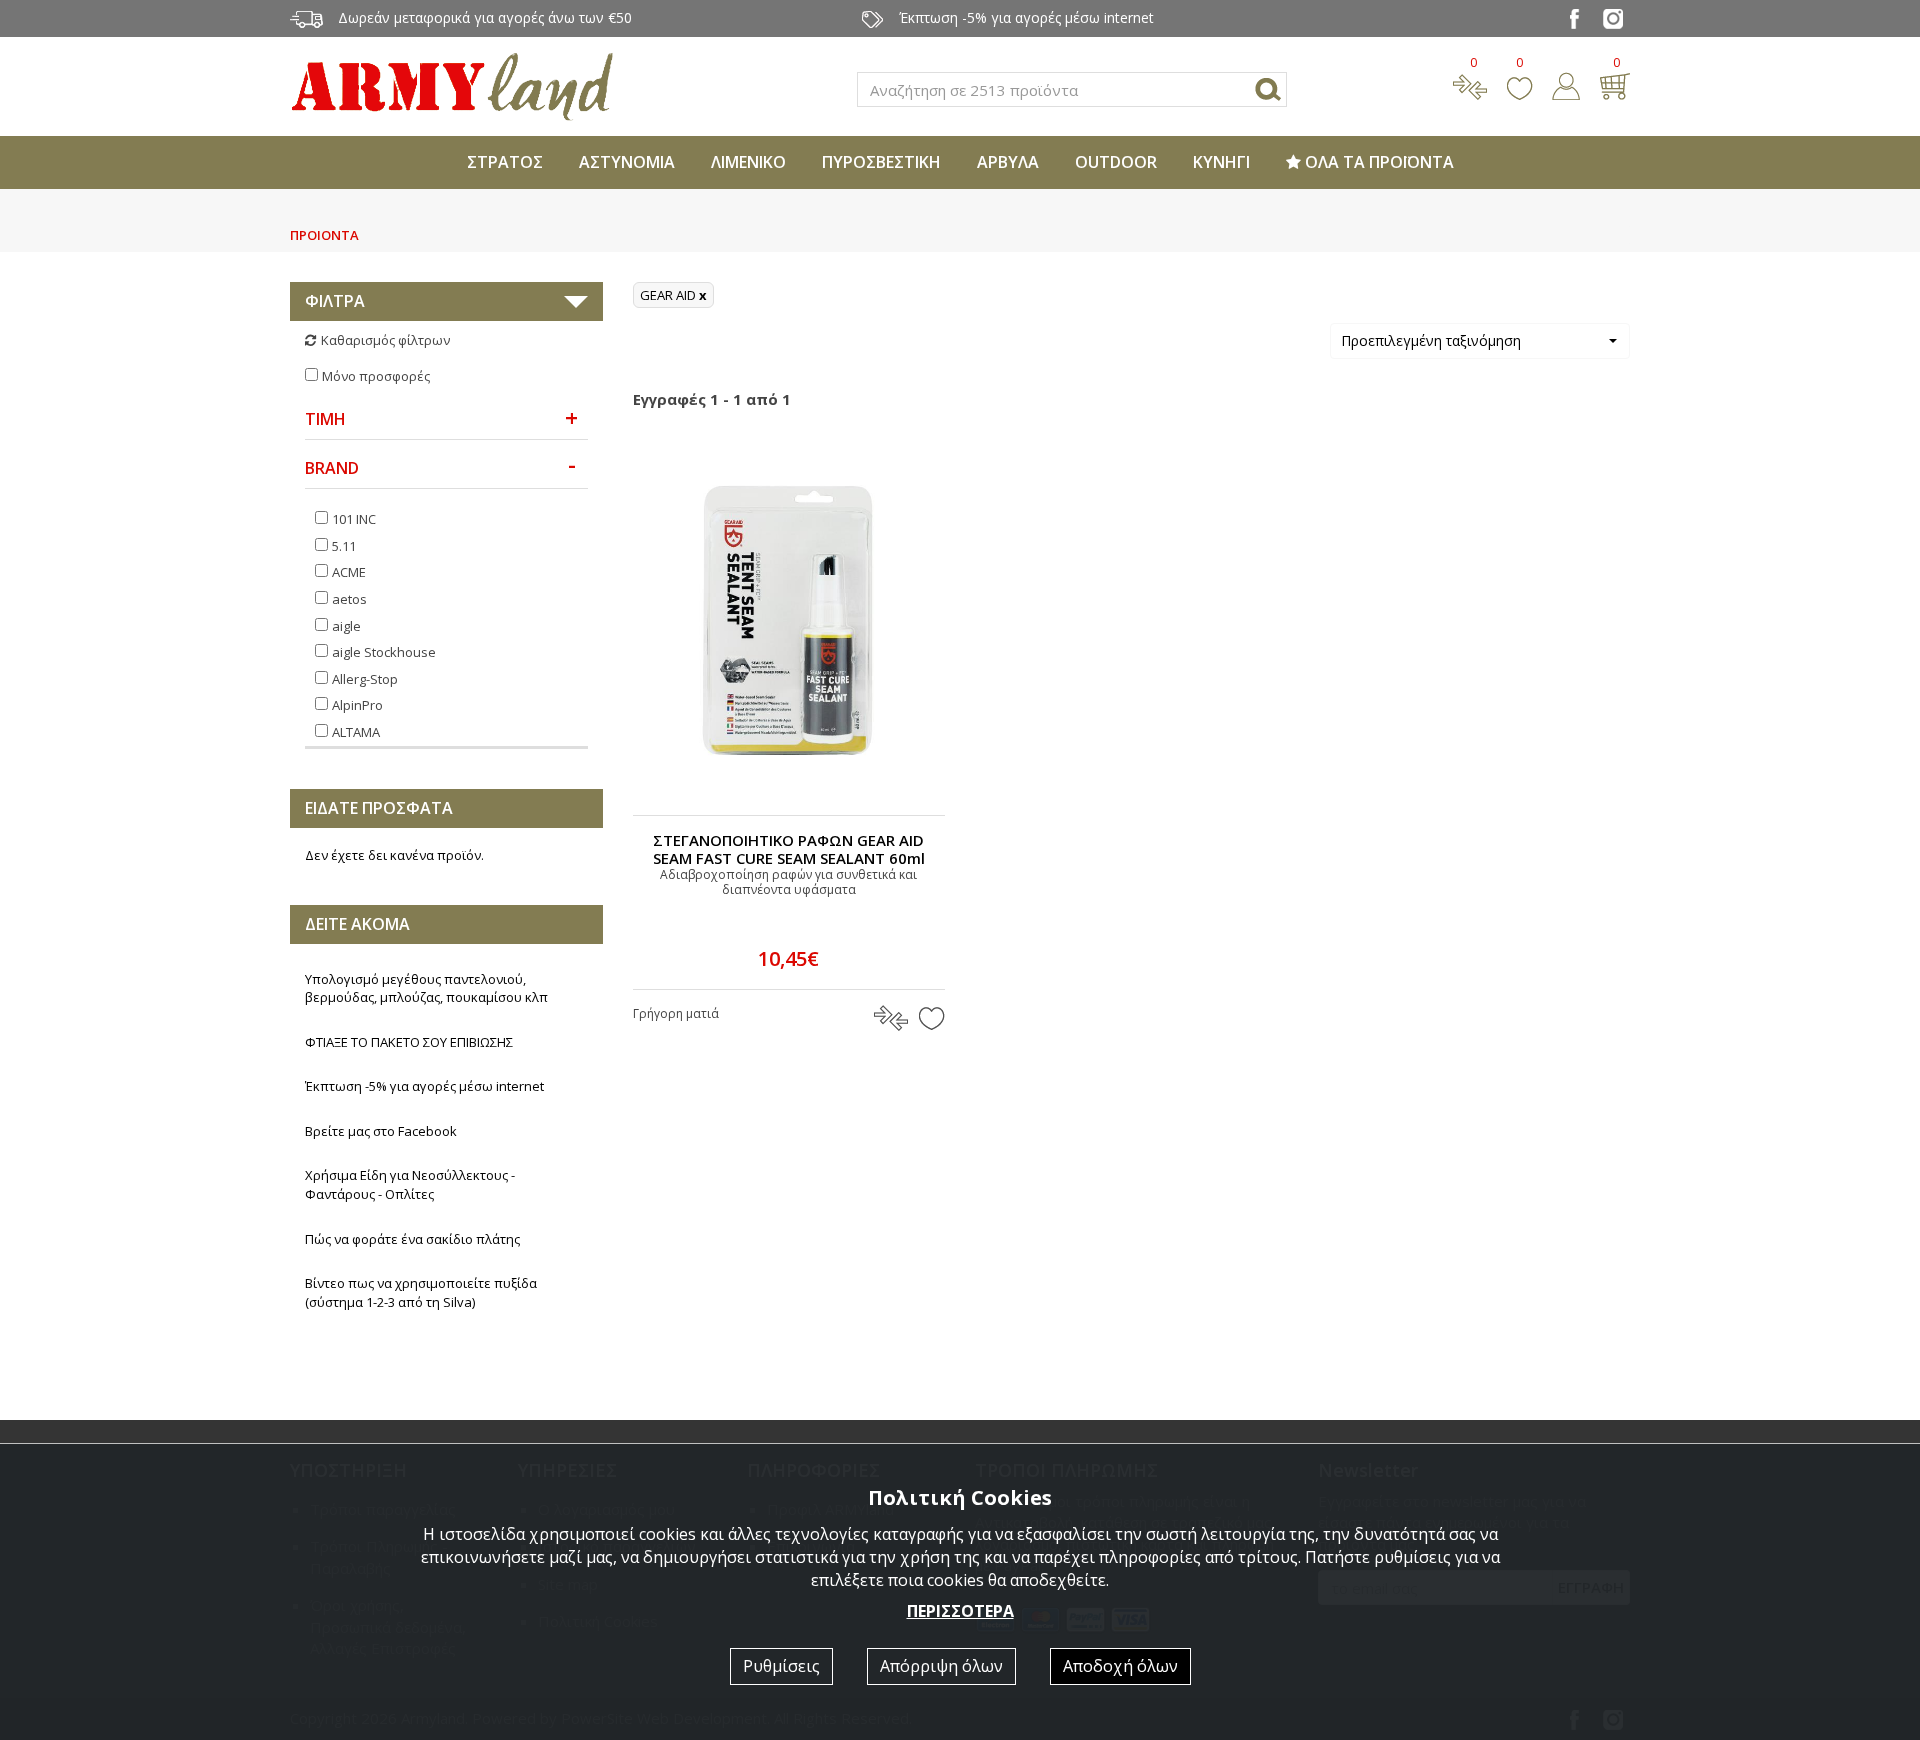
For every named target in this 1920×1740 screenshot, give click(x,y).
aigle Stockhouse (384, 652)
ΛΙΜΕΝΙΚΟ (748, 162)
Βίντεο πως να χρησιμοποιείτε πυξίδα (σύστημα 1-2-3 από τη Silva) (421, 1292)
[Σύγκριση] (1470, 84)
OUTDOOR (1116, 162)
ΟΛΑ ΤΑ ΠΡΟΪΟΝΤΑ (1377, 162)
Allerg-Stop (365, 679)
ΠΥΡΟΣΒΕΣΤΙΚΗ (881, 162)
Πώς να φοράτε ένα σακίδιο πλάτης (412, 1239)
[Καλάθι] (1614, 84)
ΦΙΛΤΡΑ (335, 301)
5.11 (344, 546)
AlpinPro (357, 705)
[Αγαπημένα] (1519, 84)
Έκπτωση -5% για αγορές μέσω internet (424, 1086)
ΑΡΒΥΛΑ (1008, 162)
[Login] (1566, 84)
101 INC (354, 519)
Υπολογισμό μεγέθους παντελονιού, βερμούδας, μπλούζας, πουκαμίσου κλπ (426, 988)
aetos (349, 599)
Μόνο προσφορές (376, 376)
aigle (346, 626)
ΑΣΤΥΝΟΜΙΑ (627, 162)
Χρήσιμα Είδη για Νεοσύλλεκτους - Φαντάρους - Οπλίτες (410, 1184)
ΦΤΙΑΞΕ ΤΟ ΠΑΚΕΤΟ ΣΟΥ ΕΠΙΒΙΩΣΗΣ (409, 1042)
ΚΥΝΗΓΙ (1221, 162)
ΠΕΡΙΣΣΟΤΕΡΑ (960, 1611)
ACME (349, 572)
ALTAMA (356, 732)
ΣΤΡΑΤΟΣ (505, 162)
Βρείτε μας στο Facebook (381, 1131)
